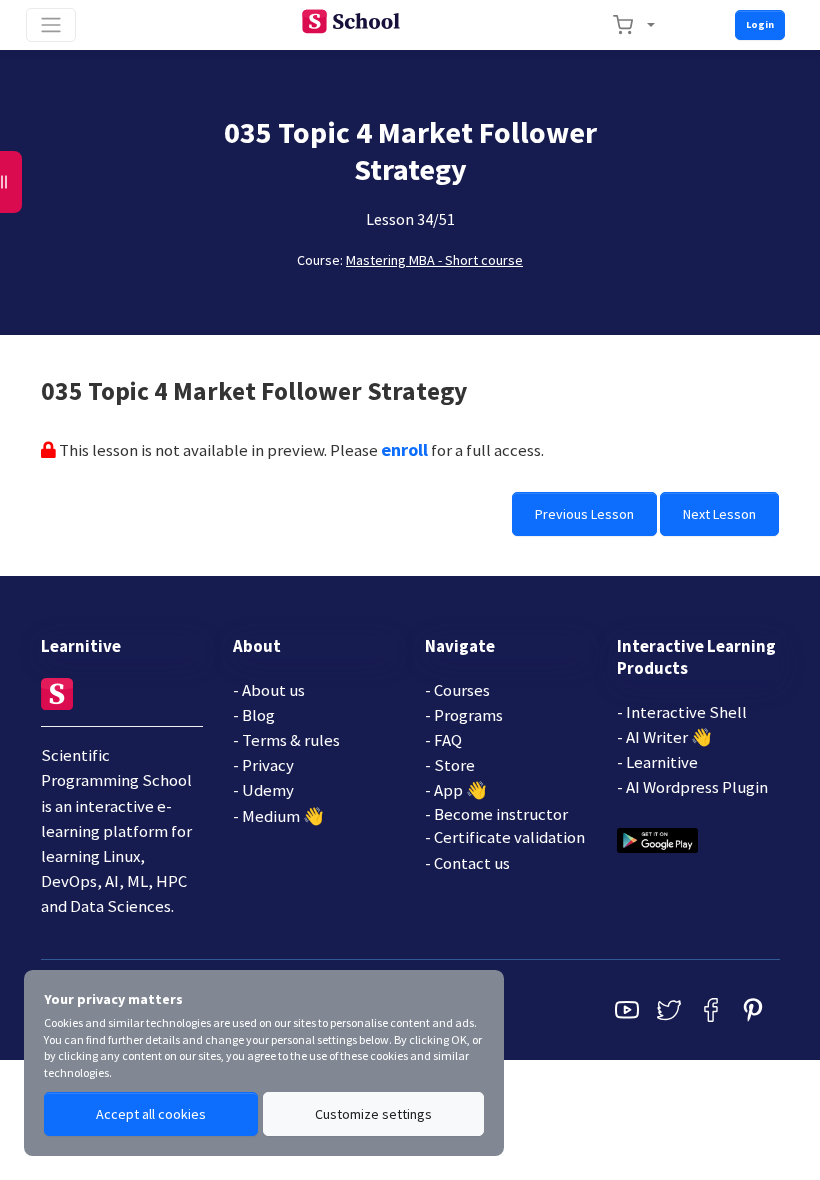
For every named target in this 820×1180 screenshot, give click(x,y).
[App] (657, 839)
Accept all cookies (151, 1114)
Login (760, 24)
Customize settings (373, 1114)
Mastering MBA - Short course (434, 260)
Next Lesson (719, 514)
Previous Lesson (584, 514)
